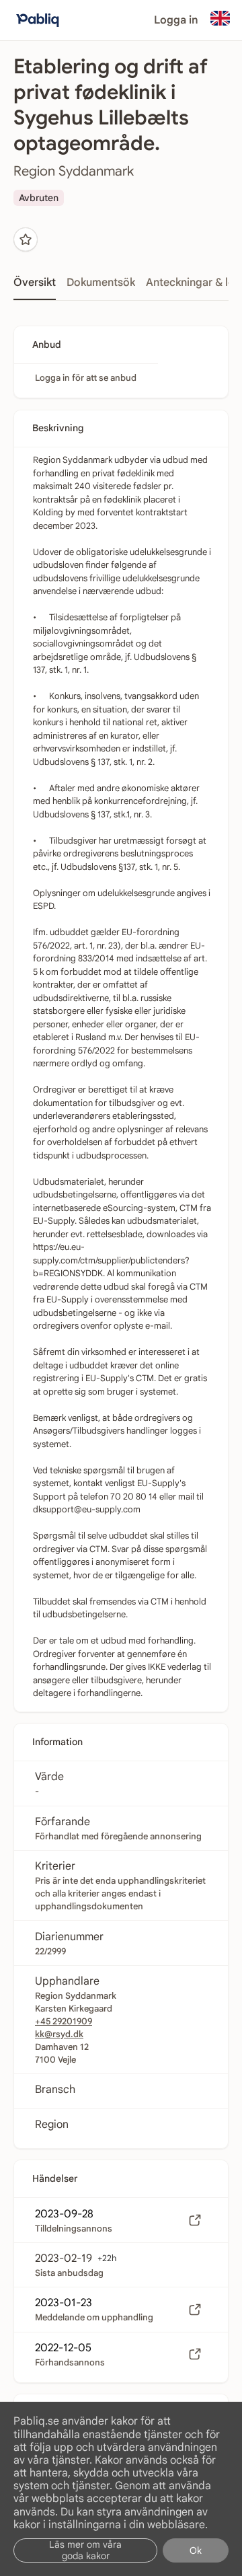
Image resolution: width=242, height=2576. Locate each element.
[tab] (35, 287)
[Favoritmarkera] (26, 240)
